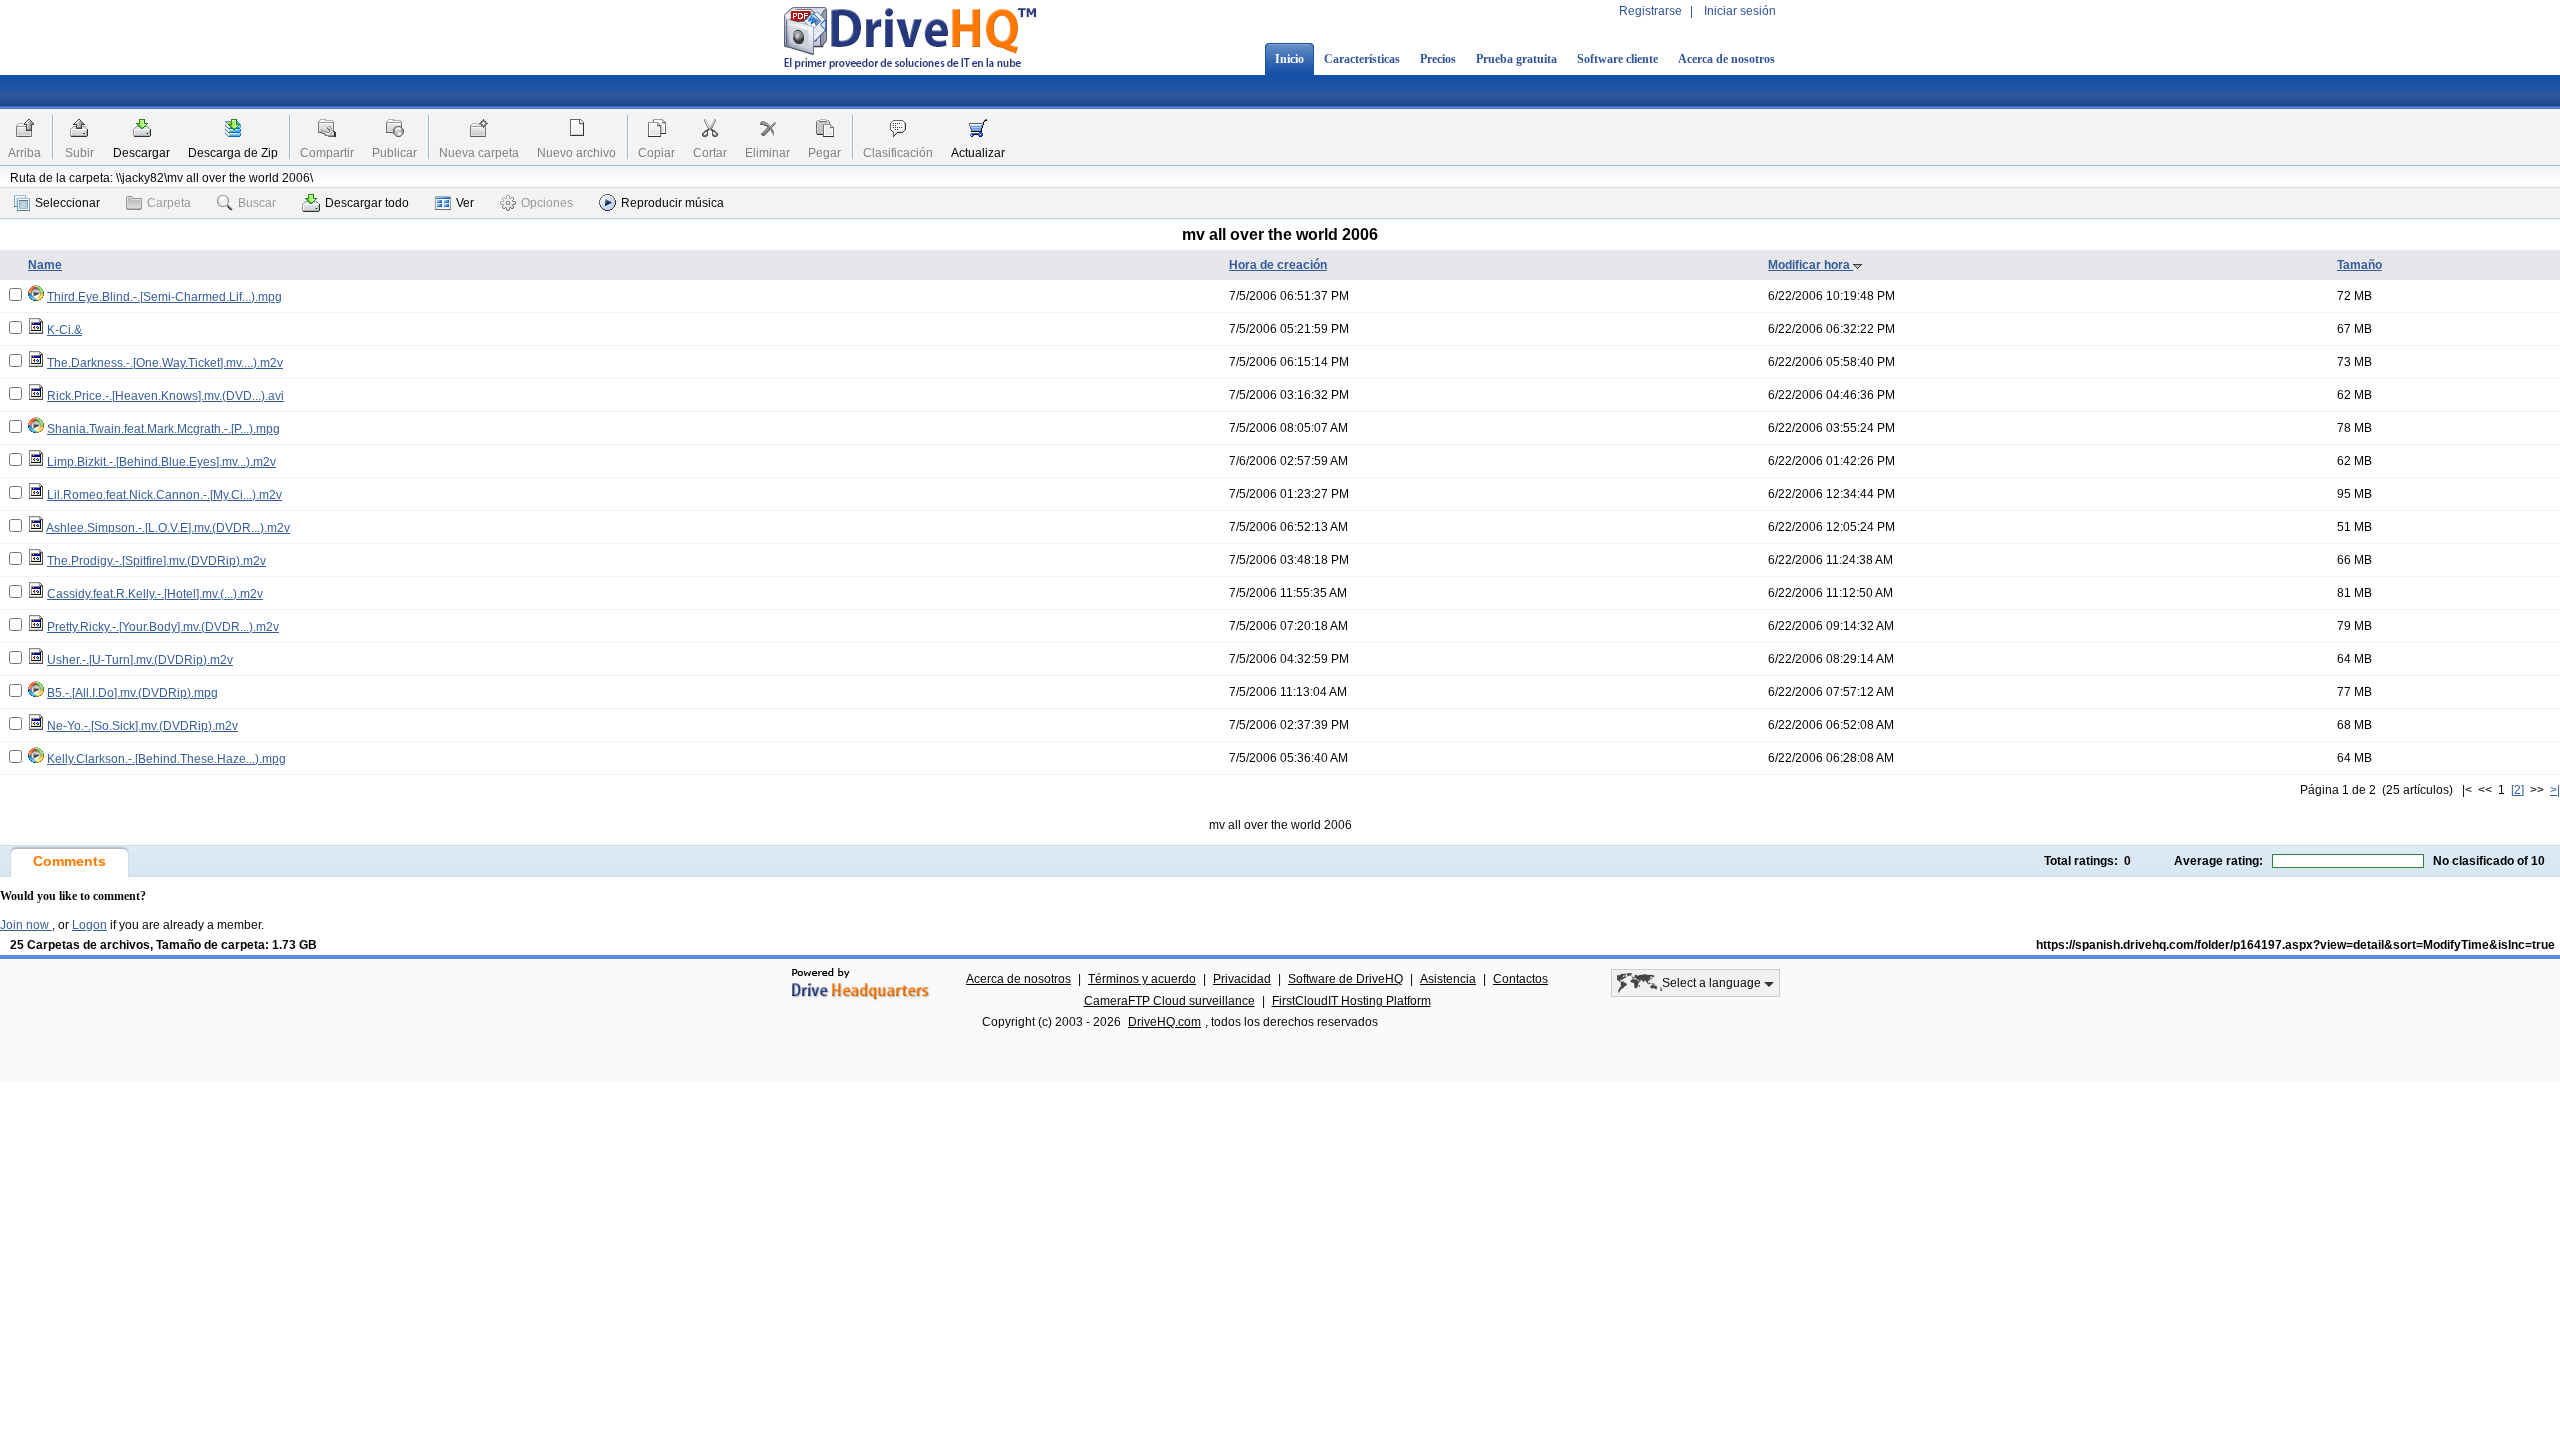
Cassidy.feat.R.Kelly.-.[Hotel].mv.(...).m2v (155, 594)
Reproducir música (672, 203)
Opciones (547, 203)
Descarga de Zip (233, 153)
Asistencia (1448, 979)
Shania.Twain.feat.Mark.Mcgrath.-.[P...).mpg (163, 429)
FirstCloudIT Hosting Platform (1351, 1001)
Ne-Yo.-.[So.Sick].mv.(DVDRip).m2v (142, 726)
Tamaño (2359, 265)
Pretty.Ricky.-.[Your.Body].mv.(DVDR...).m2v (163, 627)
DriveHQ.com (1164, 1022)
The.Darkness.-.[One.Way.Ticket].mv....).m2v (165, 363)
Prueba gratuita (1516, 59)
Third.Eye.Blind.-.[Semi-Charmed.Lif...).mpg (164, 297)
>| (2555, 790)
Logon (89, 925)
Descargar (141, 153)
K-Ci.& (64, 330)
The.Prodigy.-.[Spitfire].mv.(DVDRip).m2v (156, 561)
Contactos (1520, 979)
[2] (2517, 790)
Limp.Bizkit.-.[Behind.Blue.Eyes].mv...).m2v (161, 462)
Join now (26, 925)
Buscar (257, 203)
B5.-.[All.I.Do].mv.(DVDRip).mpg (132, 693)
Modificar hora (1810, 265)
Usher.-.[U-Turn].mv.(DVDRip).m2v (140, 660)
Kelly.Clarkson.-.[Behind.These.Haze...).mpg (166, 759)
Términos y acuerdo (1142, 979)
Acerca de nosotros (1726, 59)
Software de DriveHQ (1345, 979)
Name (45, 265)
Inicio (1289, 59)
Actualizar (978, 153)
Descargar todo (367, 203)
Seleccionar (67, 203)
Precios (1438, 59)
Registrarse (1650, 11)
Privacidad (1242, 979)
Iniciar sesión (1740, 11)
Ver (465, 203)
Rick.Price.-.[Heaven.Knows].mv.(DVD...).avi (165, 396)
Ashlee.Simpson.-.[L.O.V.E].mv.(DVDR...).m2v (168, 528)
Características (1362, 59)
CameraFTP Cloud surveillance (1169, 1001)
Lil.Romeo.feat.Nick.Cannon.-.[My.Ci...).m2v (164, 495)
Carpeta (169, 203)
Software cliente (1617, 59)
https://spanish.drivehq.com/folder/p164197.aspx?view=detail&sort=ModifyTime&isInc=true (2295, 945)
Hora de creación (1278, 265)
